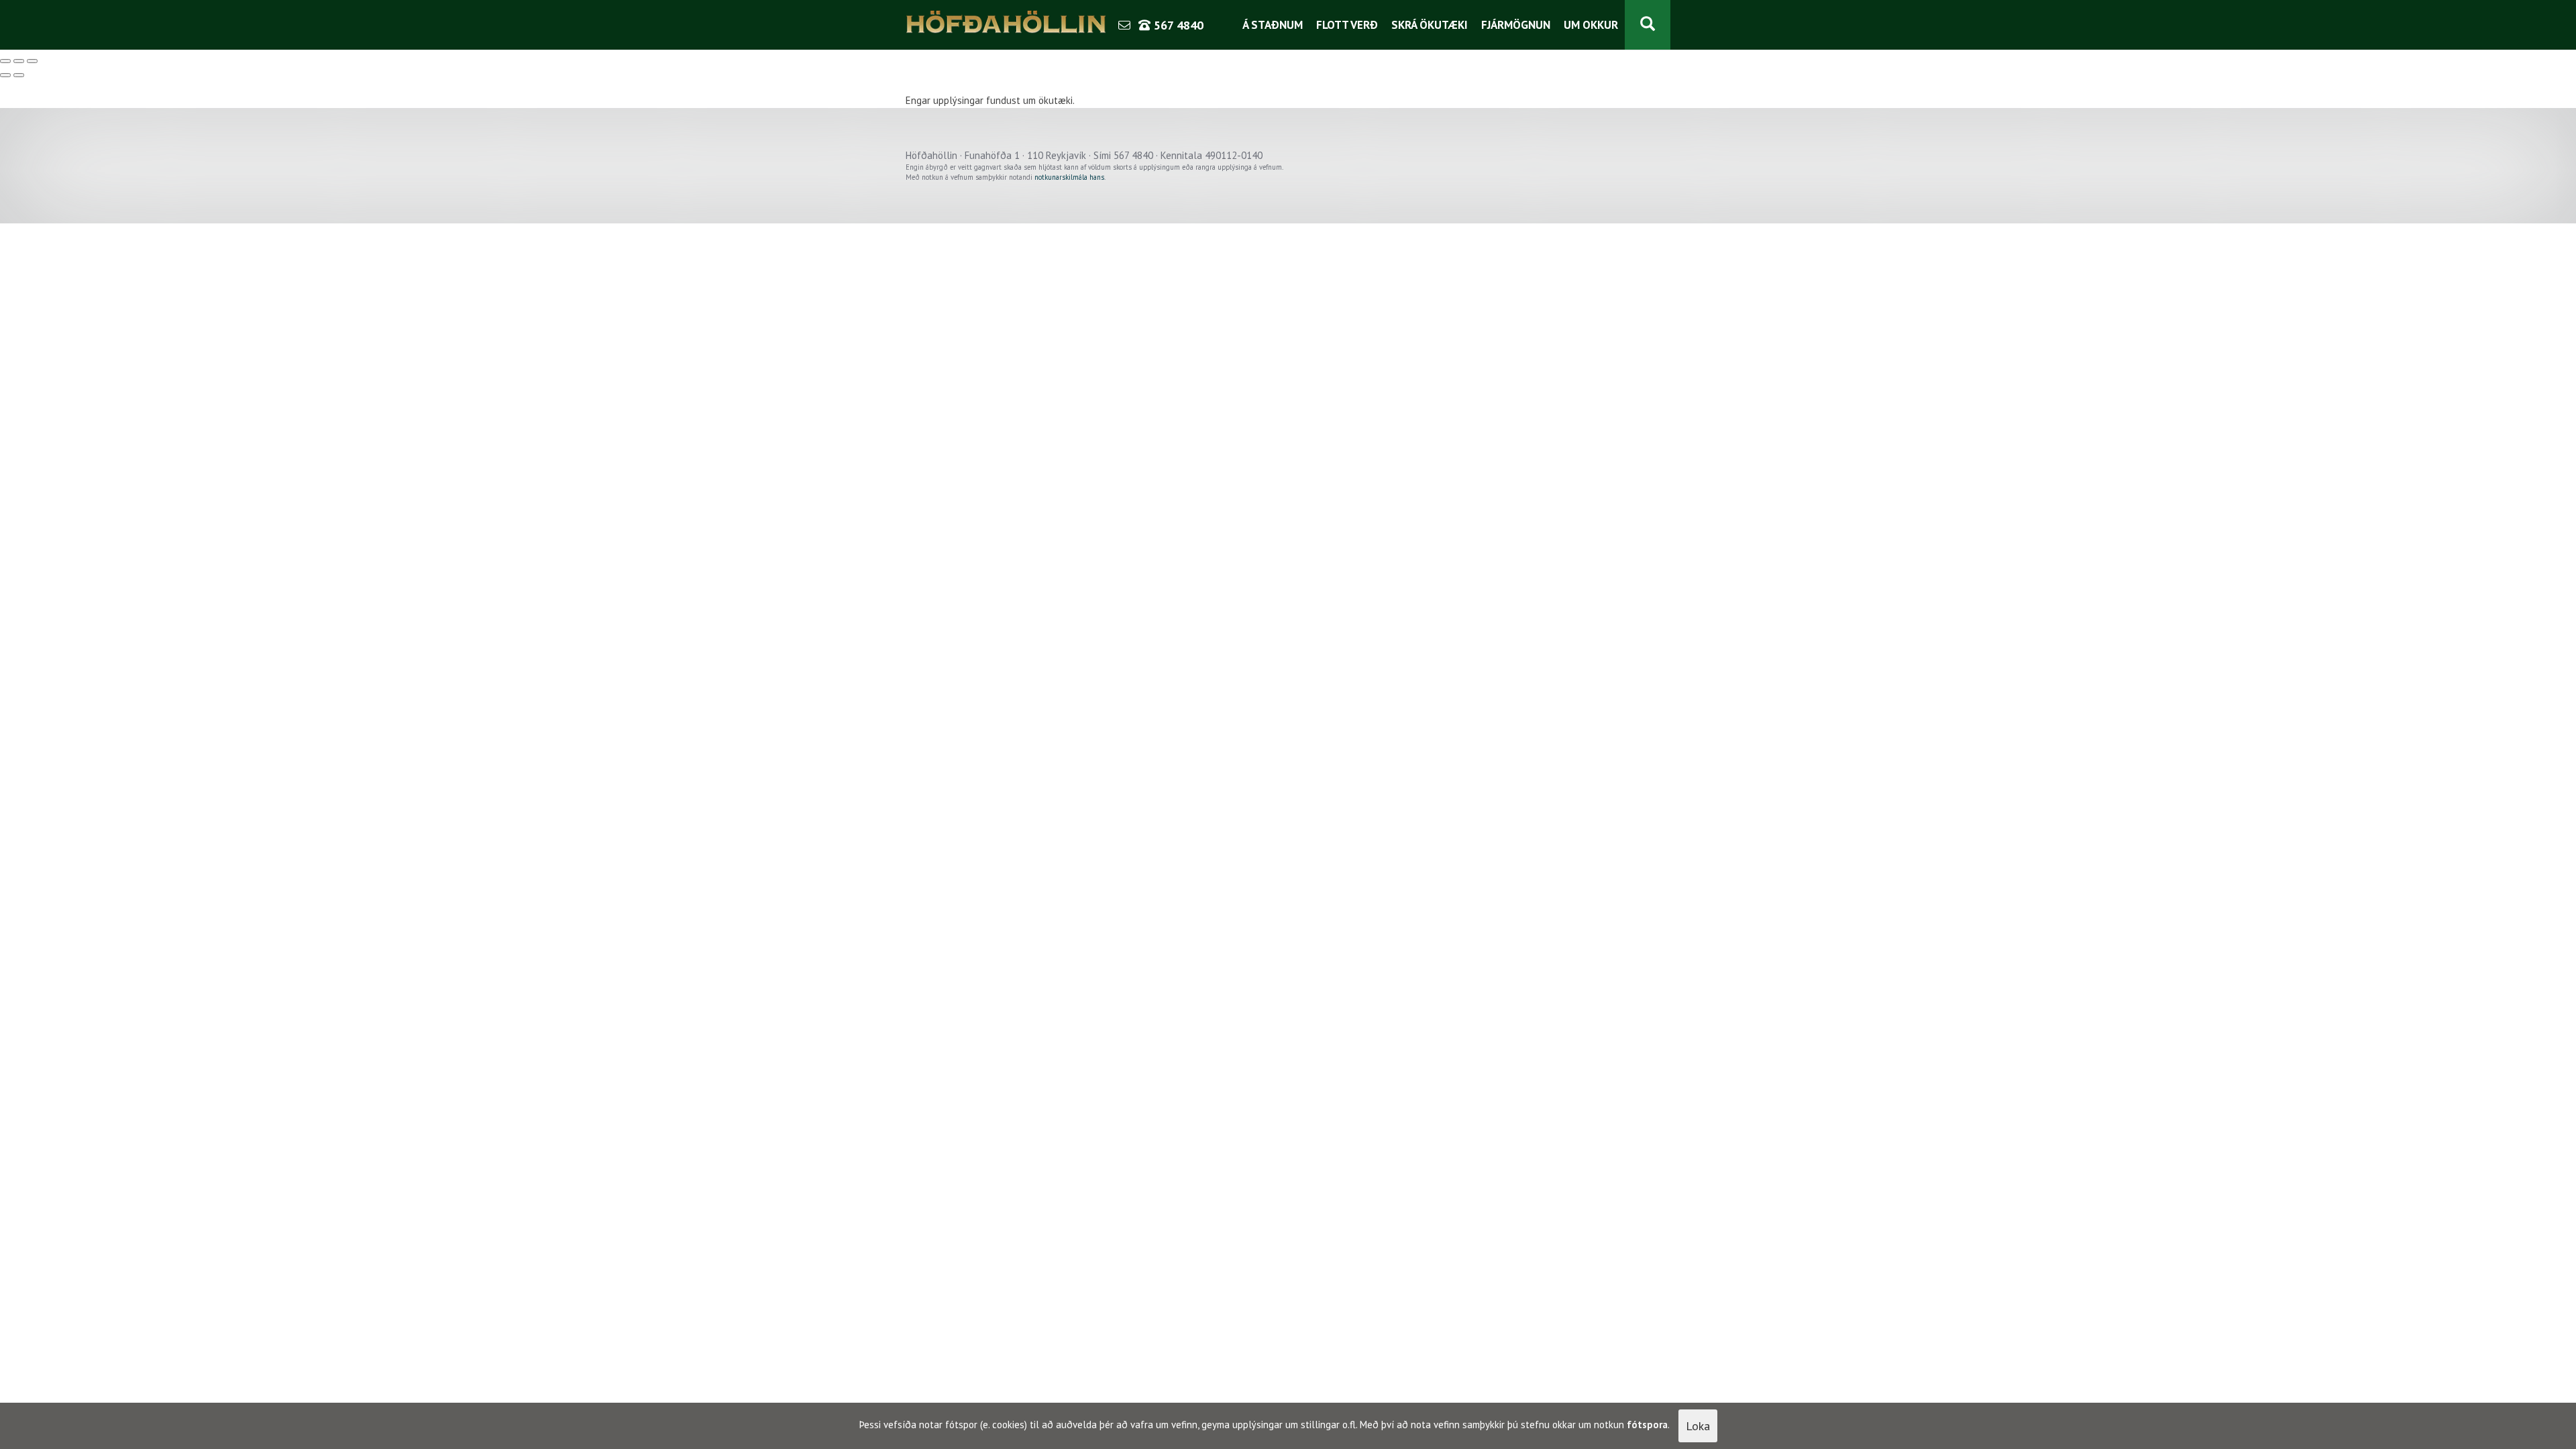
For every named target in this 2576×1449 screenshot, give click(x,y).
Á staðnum (1273, 25)
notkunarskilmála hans (1069, 177)
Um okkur (1591, 25)
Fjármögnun (1516, 25)
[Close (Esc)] (5, 61)
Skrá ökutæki (1430, 25)
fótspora (1647, 1425)
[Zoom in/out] (32, 61)
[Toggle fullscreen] (19, 61)
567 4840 (1177, 25)
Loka (1698, 1426)
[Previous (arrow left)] (5, 75)
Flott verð (1347, 25)
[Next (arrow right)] (19, 75)
